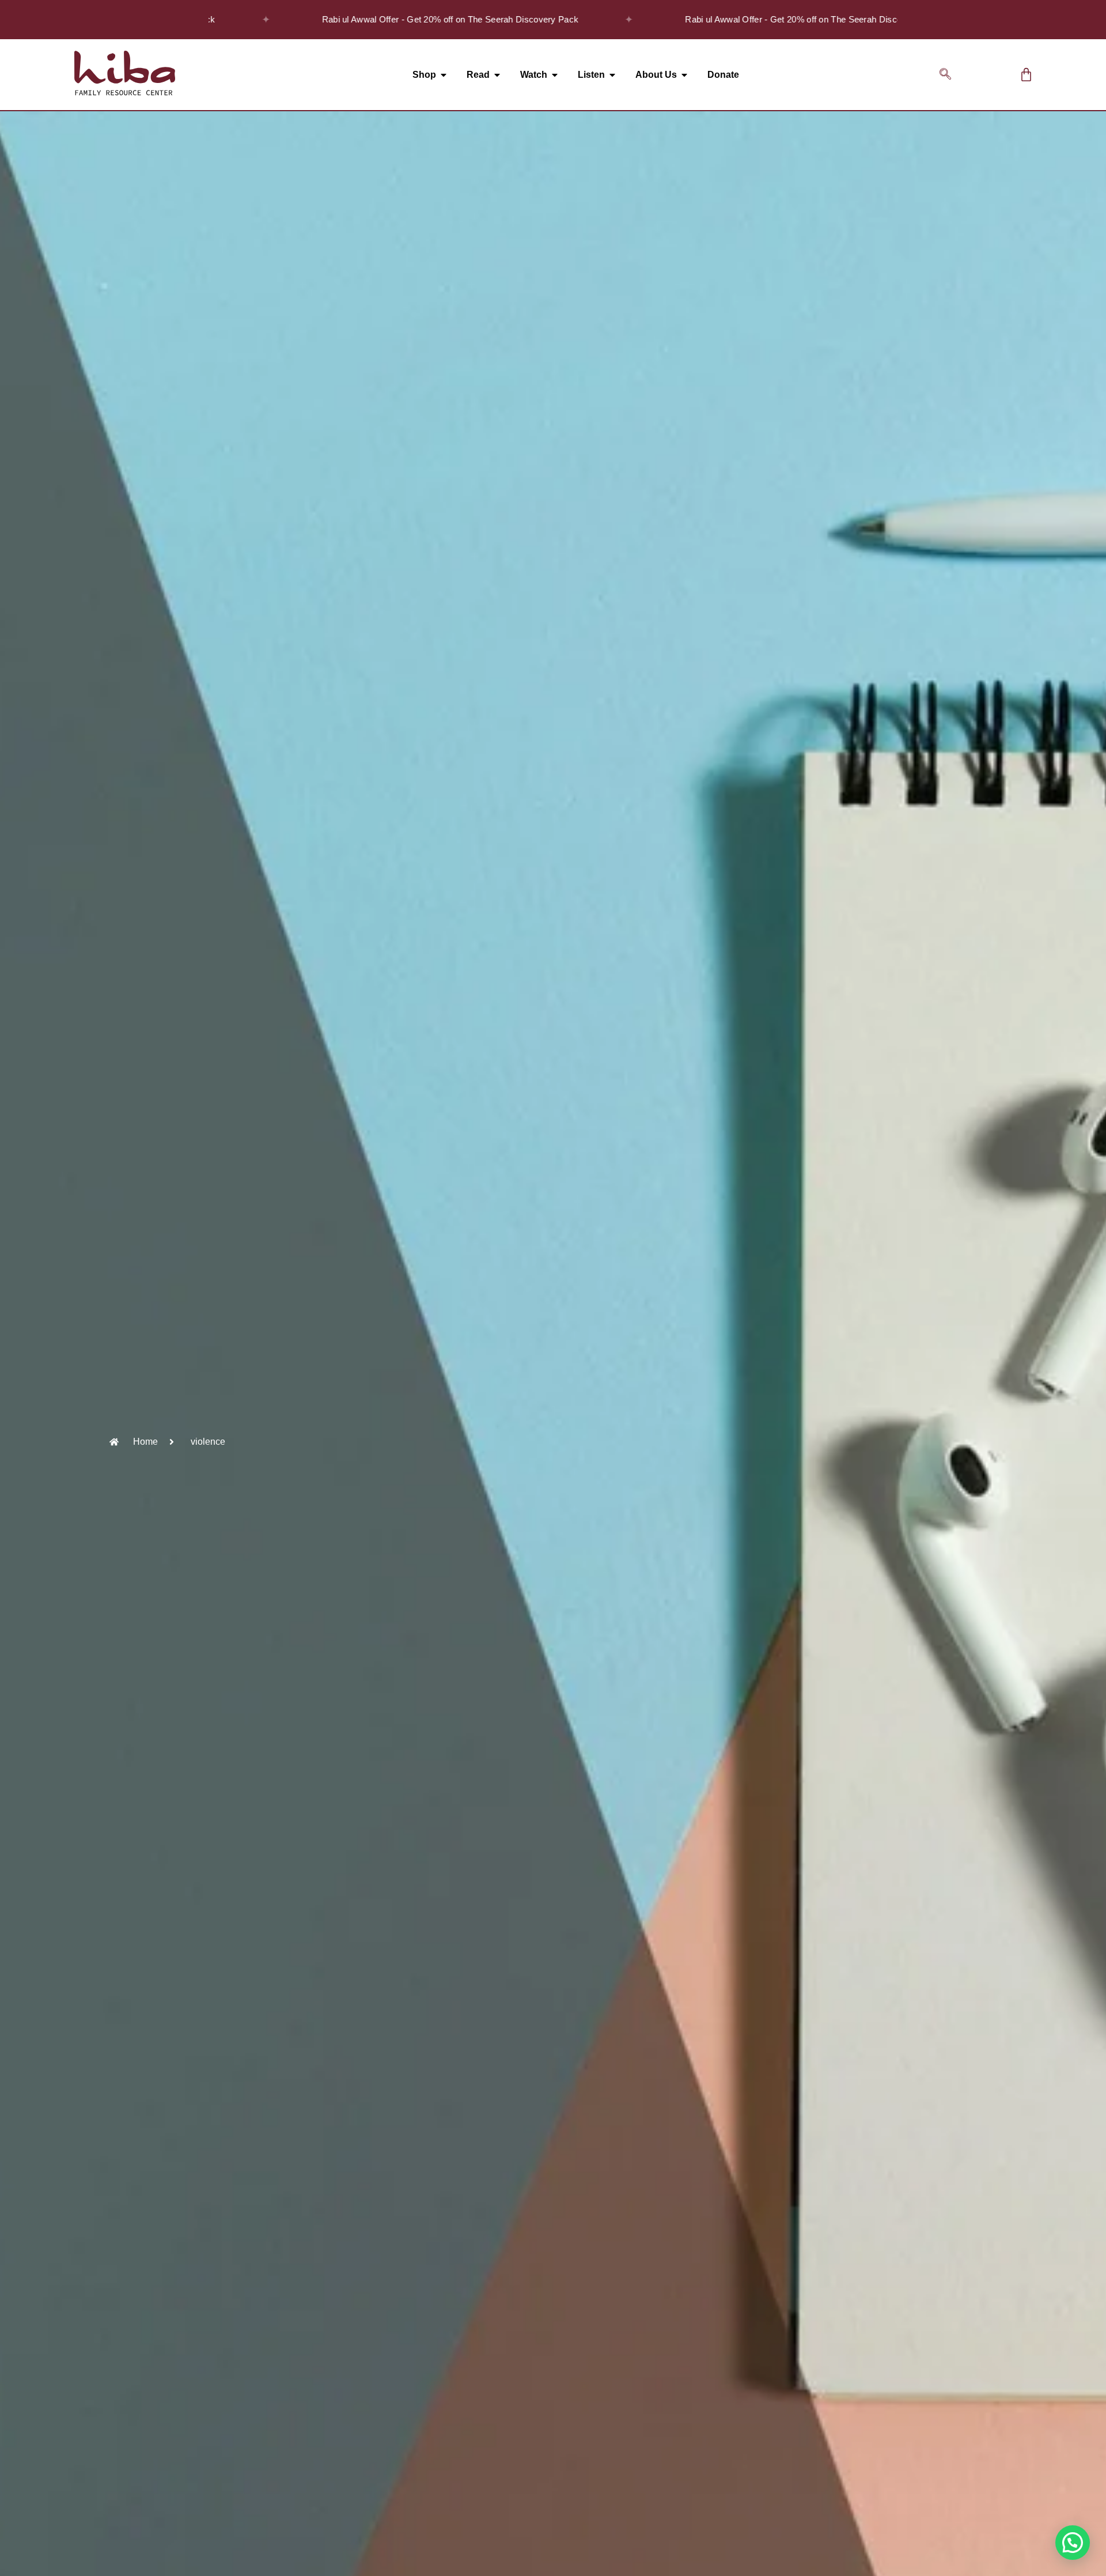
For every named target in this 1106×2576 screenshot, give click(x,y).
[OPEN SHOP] (444, 75)
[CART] (1026, 75)
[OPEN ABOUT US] (684, 75)
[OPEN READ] (497, 75)
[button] (945, 75)
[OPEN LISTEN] (612, 75)
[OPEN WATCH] (555, 75)
